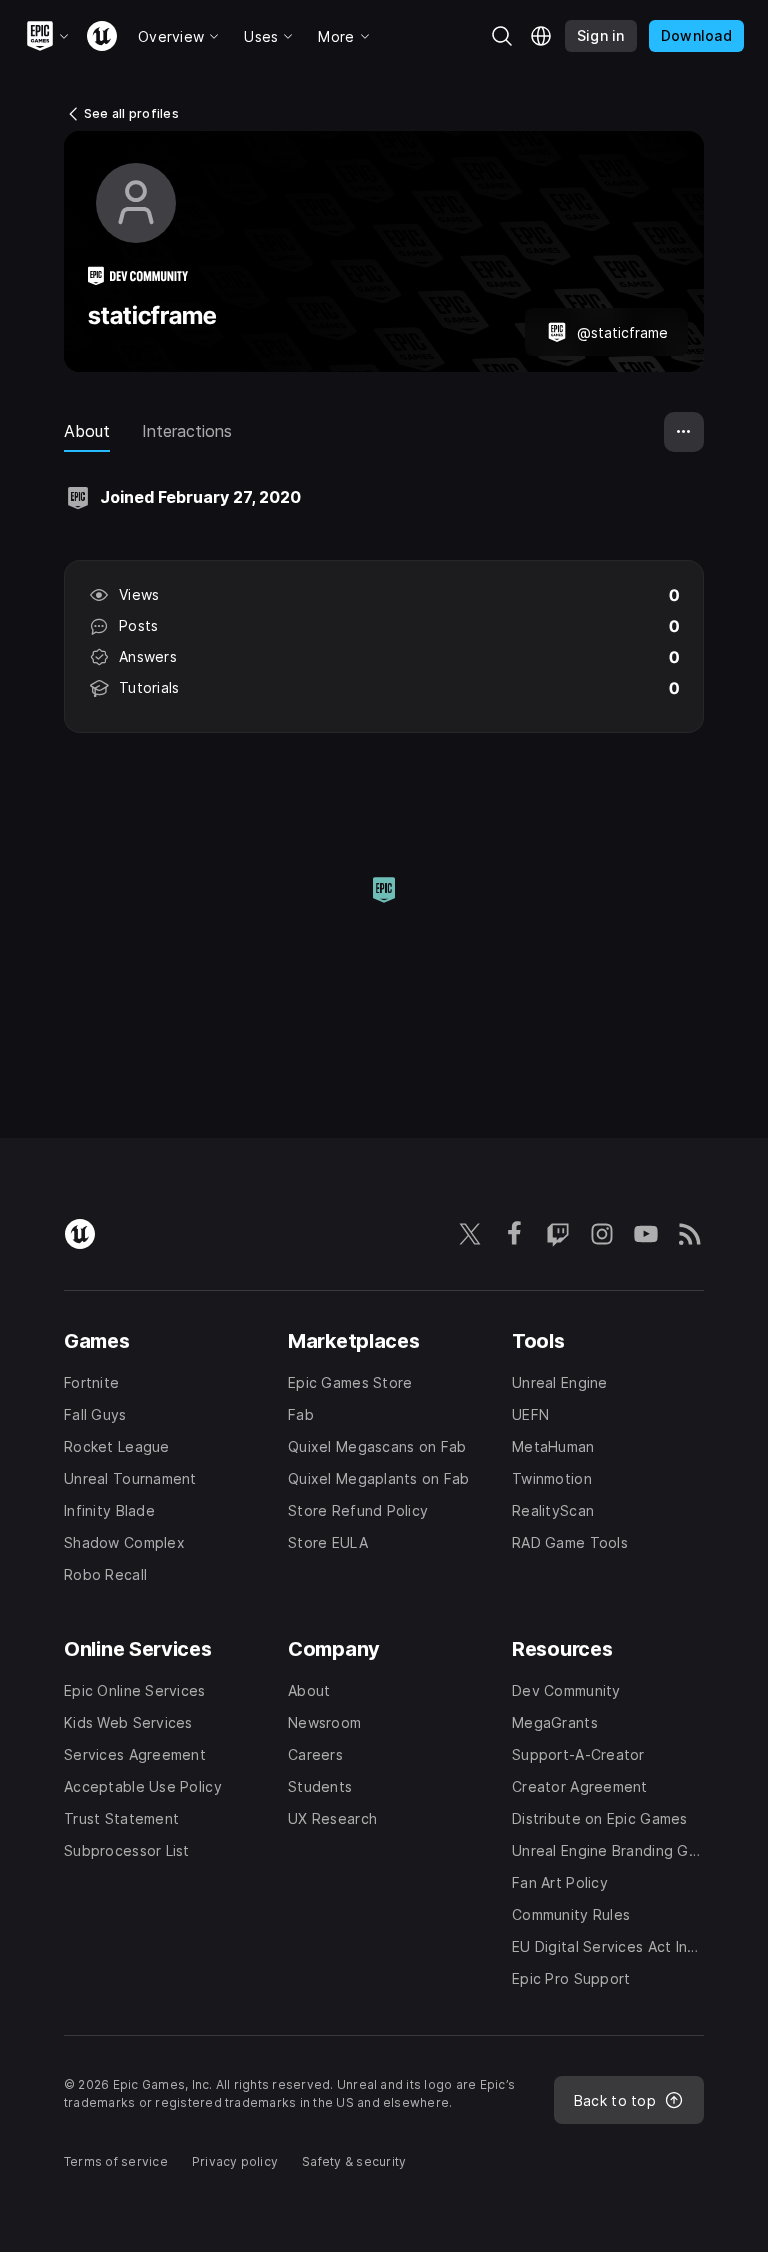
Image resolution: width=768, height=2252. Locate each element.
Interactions (187, 431)
